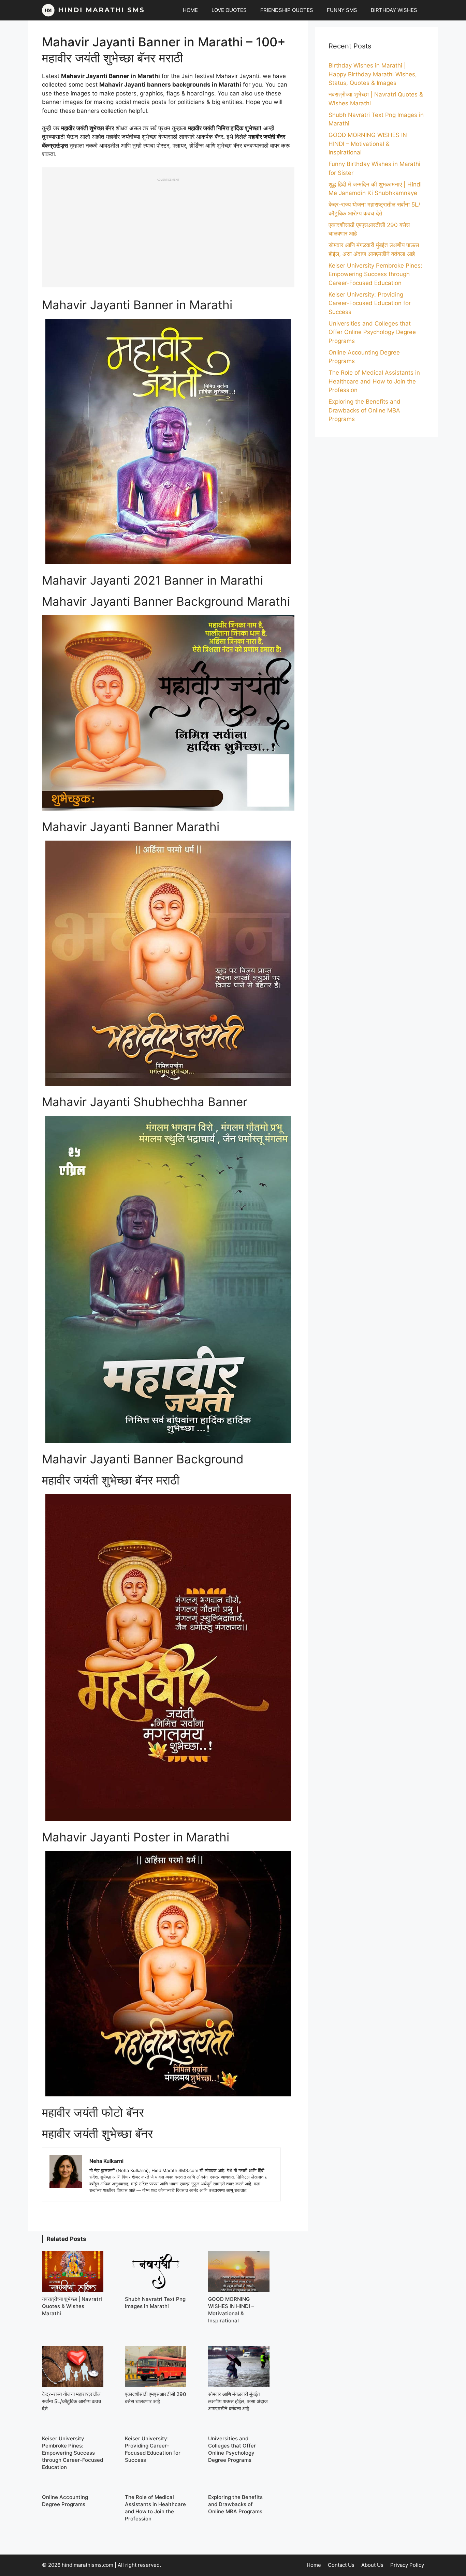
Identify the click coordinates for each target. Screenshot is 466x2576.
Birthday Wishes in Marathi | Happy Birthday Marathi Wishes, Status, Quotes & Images (373, 74)
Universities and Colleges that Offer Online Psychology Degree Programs (372, 332)
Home (314, 2565)
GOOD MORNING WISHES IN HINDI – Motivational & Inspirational (368, 144)
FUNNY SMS (342, 10)
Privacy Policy (407, 2565)
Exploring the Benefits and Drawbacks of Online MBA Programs (365, 410)
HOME (190, 10)
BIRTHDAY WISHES (394, 10)
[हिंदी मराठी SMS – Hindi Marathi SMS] (93, 10)
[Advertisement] (168, 229)
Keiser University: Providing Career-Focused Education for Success (370, 303)
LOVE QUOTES (229, 10)
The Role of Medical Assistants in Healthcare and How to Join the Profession (374, 381)
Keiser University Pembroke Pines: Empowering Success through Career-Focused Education (375, 274)
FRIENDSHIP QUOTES (287, 10)
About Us (372, 2565)
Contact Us (341, 2565)
